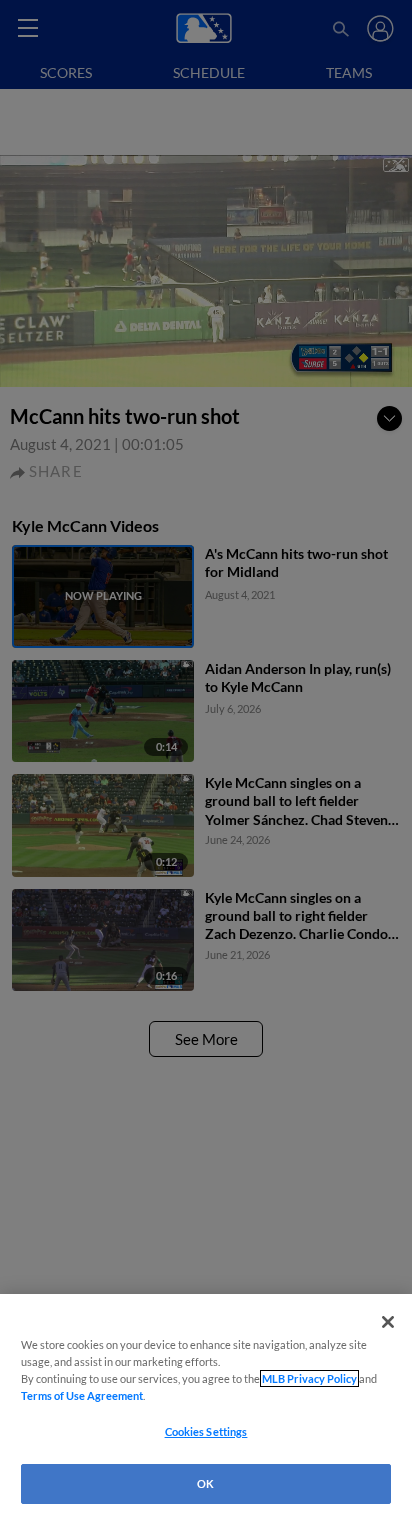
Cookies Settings (206, 1431)
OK (205, 1483)
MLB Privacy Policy (309, 1378)
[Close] (388, 1322)
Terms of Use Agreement (82, 1395)
